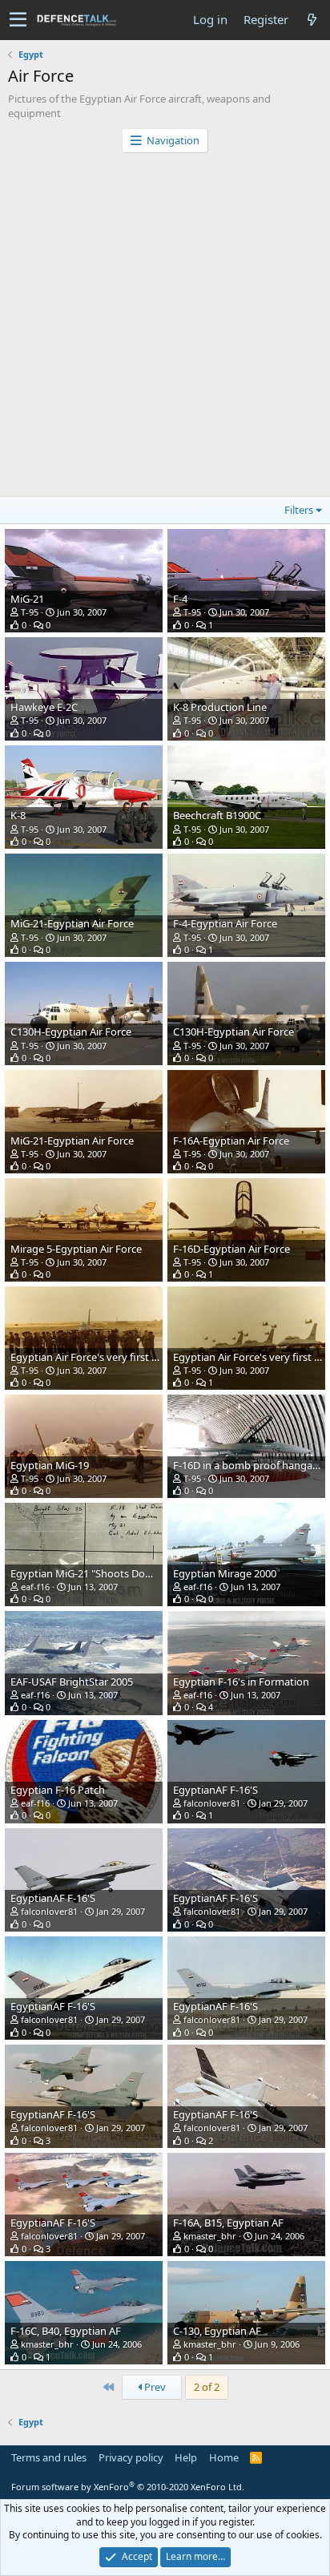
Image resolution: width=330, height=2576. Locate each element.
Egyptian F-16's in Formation (241, 1682)
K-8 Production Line (220, 707)
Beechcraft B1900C (217, 815)
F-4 (180, 599)
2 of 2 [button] (207, 2387)
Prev (154, 2387)
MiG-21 (27, 599)
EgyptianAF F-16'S (215, 1790)
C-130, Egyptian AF (217, 2331)
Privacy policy (131, 2457)
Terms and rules (49, 2457)
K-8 (18, 815)
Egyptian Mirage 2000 (225, 1573)
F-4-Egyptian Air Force (225, 923)
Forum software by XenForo (128, 2487)
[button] (18, 20)
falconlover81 (212, 1803)
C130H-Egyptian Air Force (71, 1032)
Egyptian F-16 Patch (58, 1790)
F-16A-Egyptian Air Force (231, 1141)
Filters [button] (299, 510)
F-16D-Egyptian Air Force (231, 1249)
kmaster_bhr (210, 2236)
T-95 (30, 612)
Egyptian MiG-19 (50, 1465)
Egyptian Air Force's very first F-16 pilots (105, 1357)
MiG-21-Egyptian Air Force (72, 923)
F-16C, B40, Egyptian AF (66, 2331)
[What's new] (312, 20)
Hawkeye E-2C (44, 707)
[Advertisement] (165, 326)
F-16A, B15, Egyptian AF (228, 2223)
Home (224, 2457)
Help (186, 2457)
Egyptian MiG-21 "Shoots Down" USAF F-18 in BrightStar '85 (151, 1573)
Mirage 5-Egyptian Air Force (76, 1249)
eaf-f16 (35, 1587)
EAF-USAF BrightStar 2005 (72, 1682)
